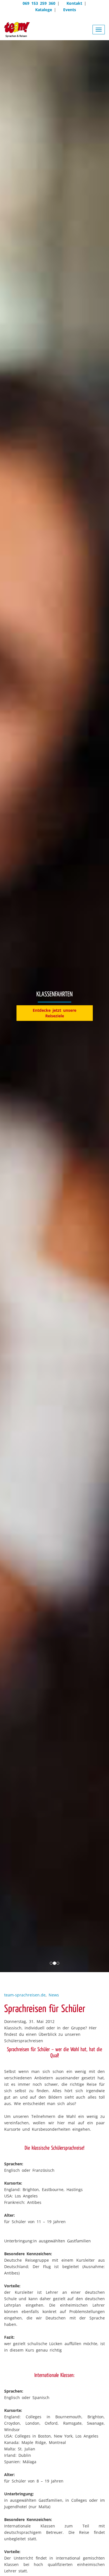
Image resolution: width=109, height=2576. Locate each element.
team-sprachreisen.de (25, 1995)
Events (70, 10)
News (54, 1995)
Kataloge (44, 10)
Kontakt (74, 3)
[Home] (17, 30)
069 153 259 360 (39, 3)
